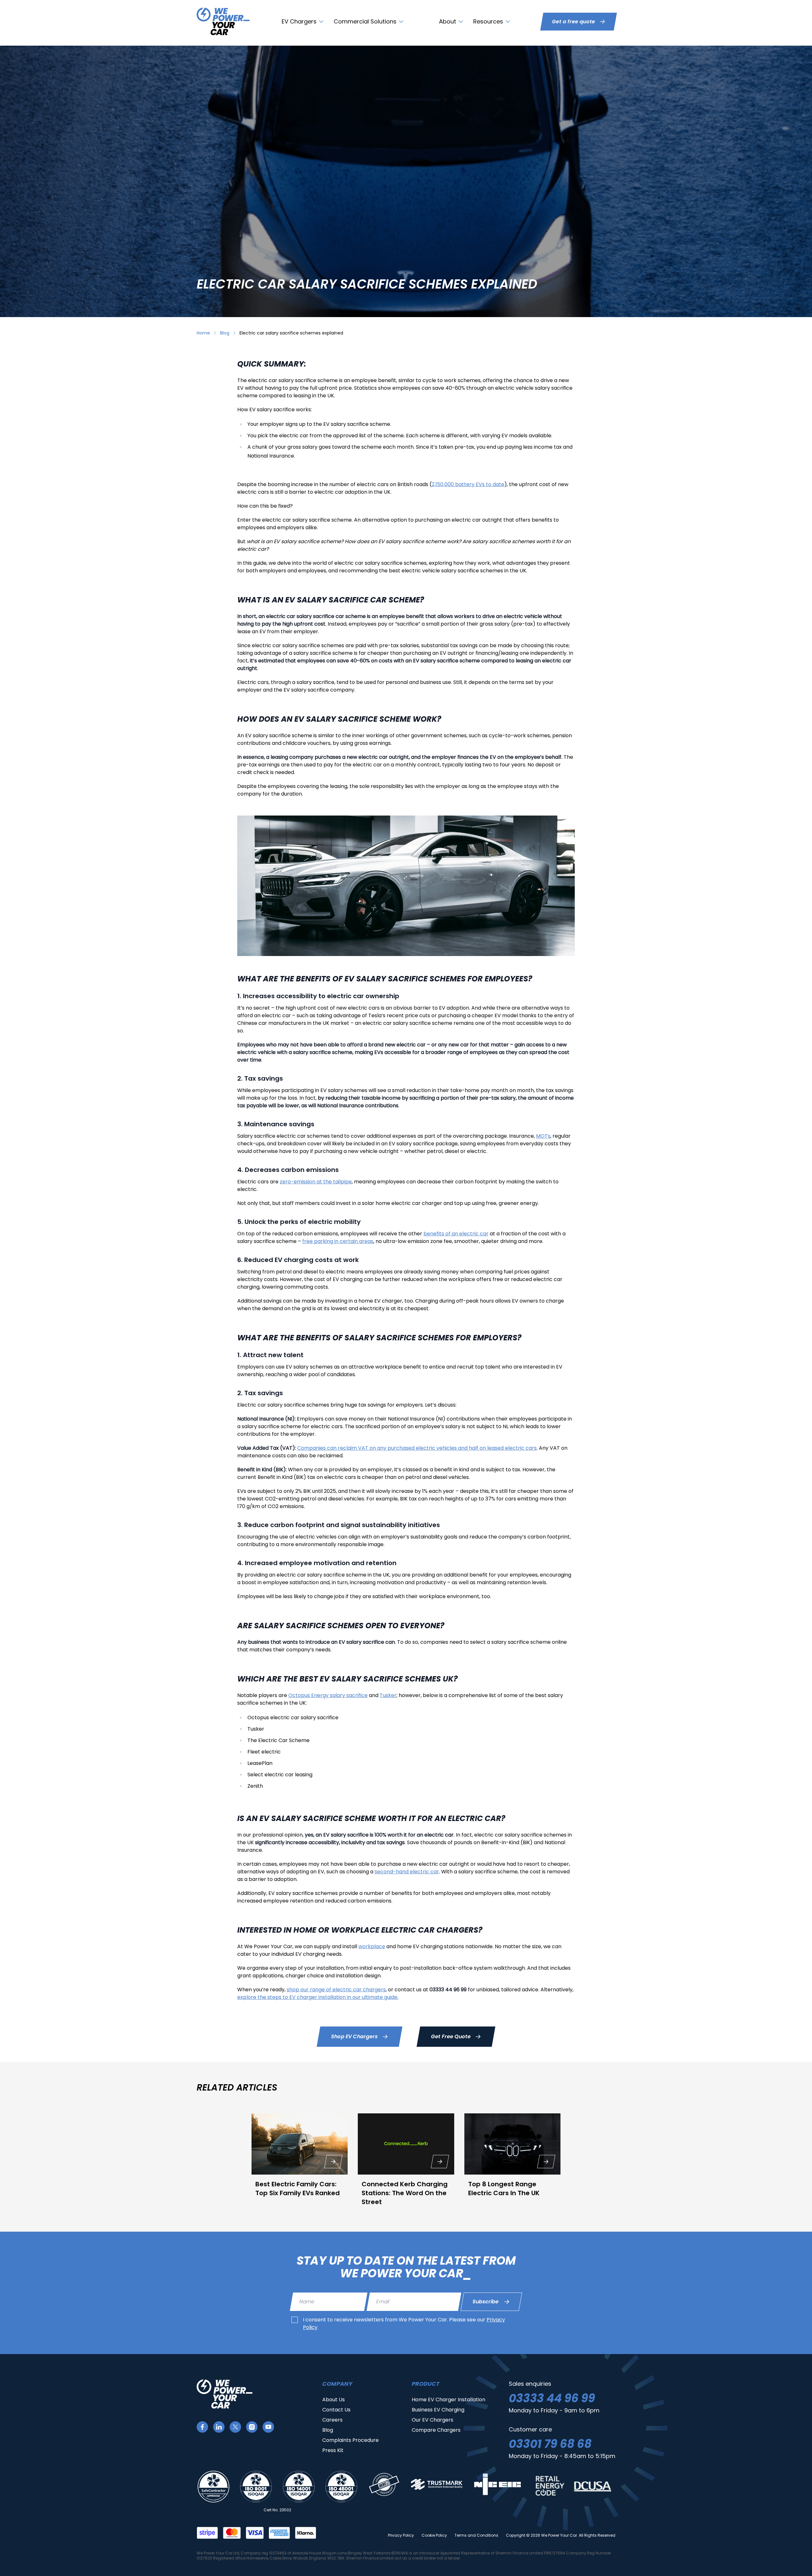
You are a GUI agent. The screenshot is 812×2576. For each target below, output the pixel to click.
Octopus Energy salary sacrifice (328, 1695)
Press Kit (333, 2450)
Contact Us (336, 2410)
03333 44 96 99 (552, 2398)
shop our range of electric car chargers (336, 1990)
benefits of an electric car (456, 1234)
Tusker (388, 1695)
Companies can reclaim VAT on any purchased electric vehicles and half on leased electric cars (417, 1448)
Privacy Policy (401, 2535)
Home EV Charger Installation (449, 2400)
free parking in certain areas (338, 1241)
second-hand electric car (407, 1872)
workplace (372, 1946)
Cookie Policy (434, 2535)
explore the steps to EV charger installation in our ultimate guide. (318, 1997)
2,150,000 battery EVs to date (468, 484)
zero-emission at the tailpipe (316, 1182)
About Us (334, 2400)
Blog (225, 333)
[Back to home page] (223, 21)
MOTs (543, 1136)
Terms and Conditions (476, 2535)
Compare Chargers (436, 2430)
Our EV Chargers (432, 2420)
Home (203, 333)
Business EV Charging (438, 2410)
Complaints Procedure (350, 2440)
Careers (332, 2420)
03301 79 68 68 (550, 2444)
